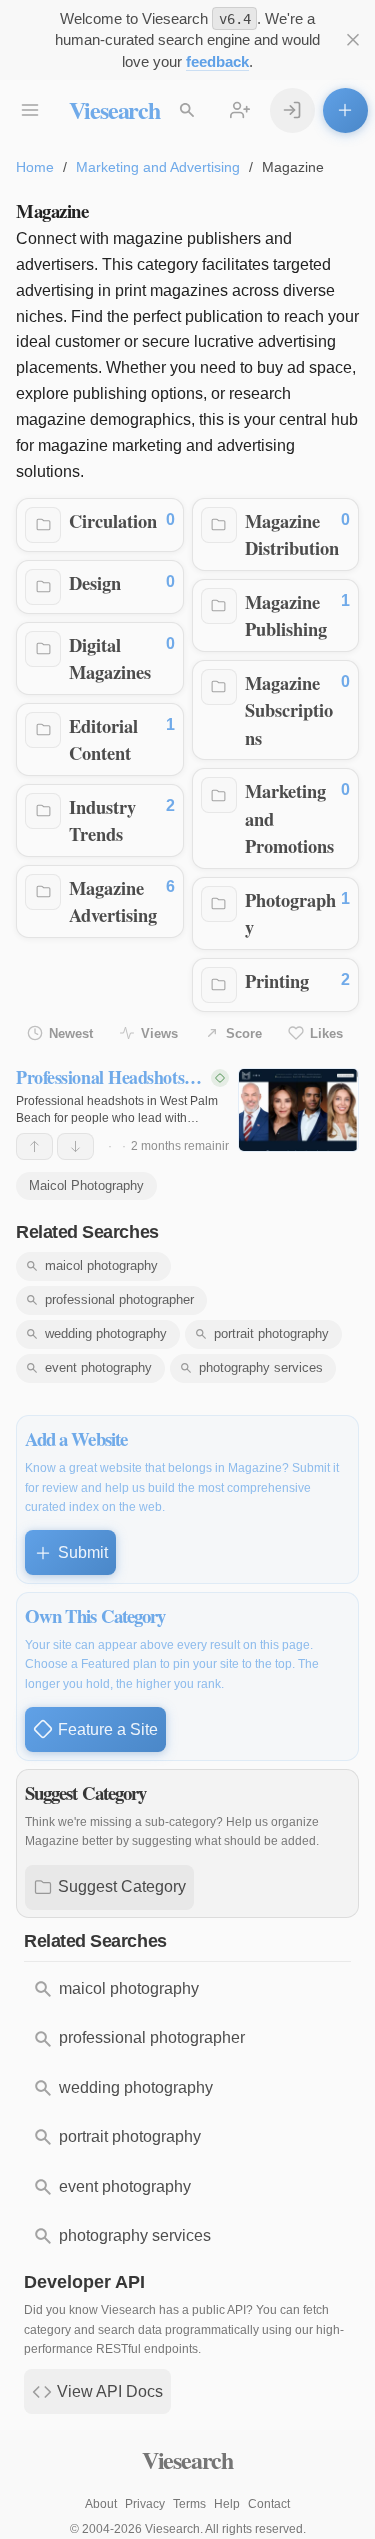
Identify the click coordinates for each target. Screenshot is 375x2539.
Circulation (113, 520)
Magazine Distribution (292, 534)
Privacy (145, 2504)
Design (95, 582)
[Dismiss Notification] (353, 40)
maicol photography (101, 1265)
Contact (269, 2504)
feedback (217, 61)
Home (35, 167)
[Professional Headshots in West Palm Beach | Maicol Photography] (298, 1110)
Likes (326, 1033)
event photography (98, 1367)
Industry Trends (102, 820)
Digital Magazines (110, 658)
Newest (71, 1033)
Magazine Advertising (113, 901)
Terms (189, 2504)
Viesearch (114, 109)
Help (227, 2504)
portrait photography (271, 1333)
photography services (261, 1367)
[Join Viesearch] (240, 110)
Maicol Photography (86, 1185)
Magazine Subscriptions (289, 710)
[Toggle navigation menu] (30, 110)
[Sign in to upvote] (34, 1147)
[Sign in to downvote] (75, 1147)
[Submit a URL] (345, 110)
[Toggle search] (187, 110)
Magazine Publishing (286, 615)
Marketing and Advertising (158, 167)
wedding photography (106, 1333)
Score (244, 1033)
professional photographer (119, 1299)
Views (159, 1033)
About (101, 2504)
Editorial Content (103, 739)
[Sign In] (292, 110)
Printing (277, 980)
